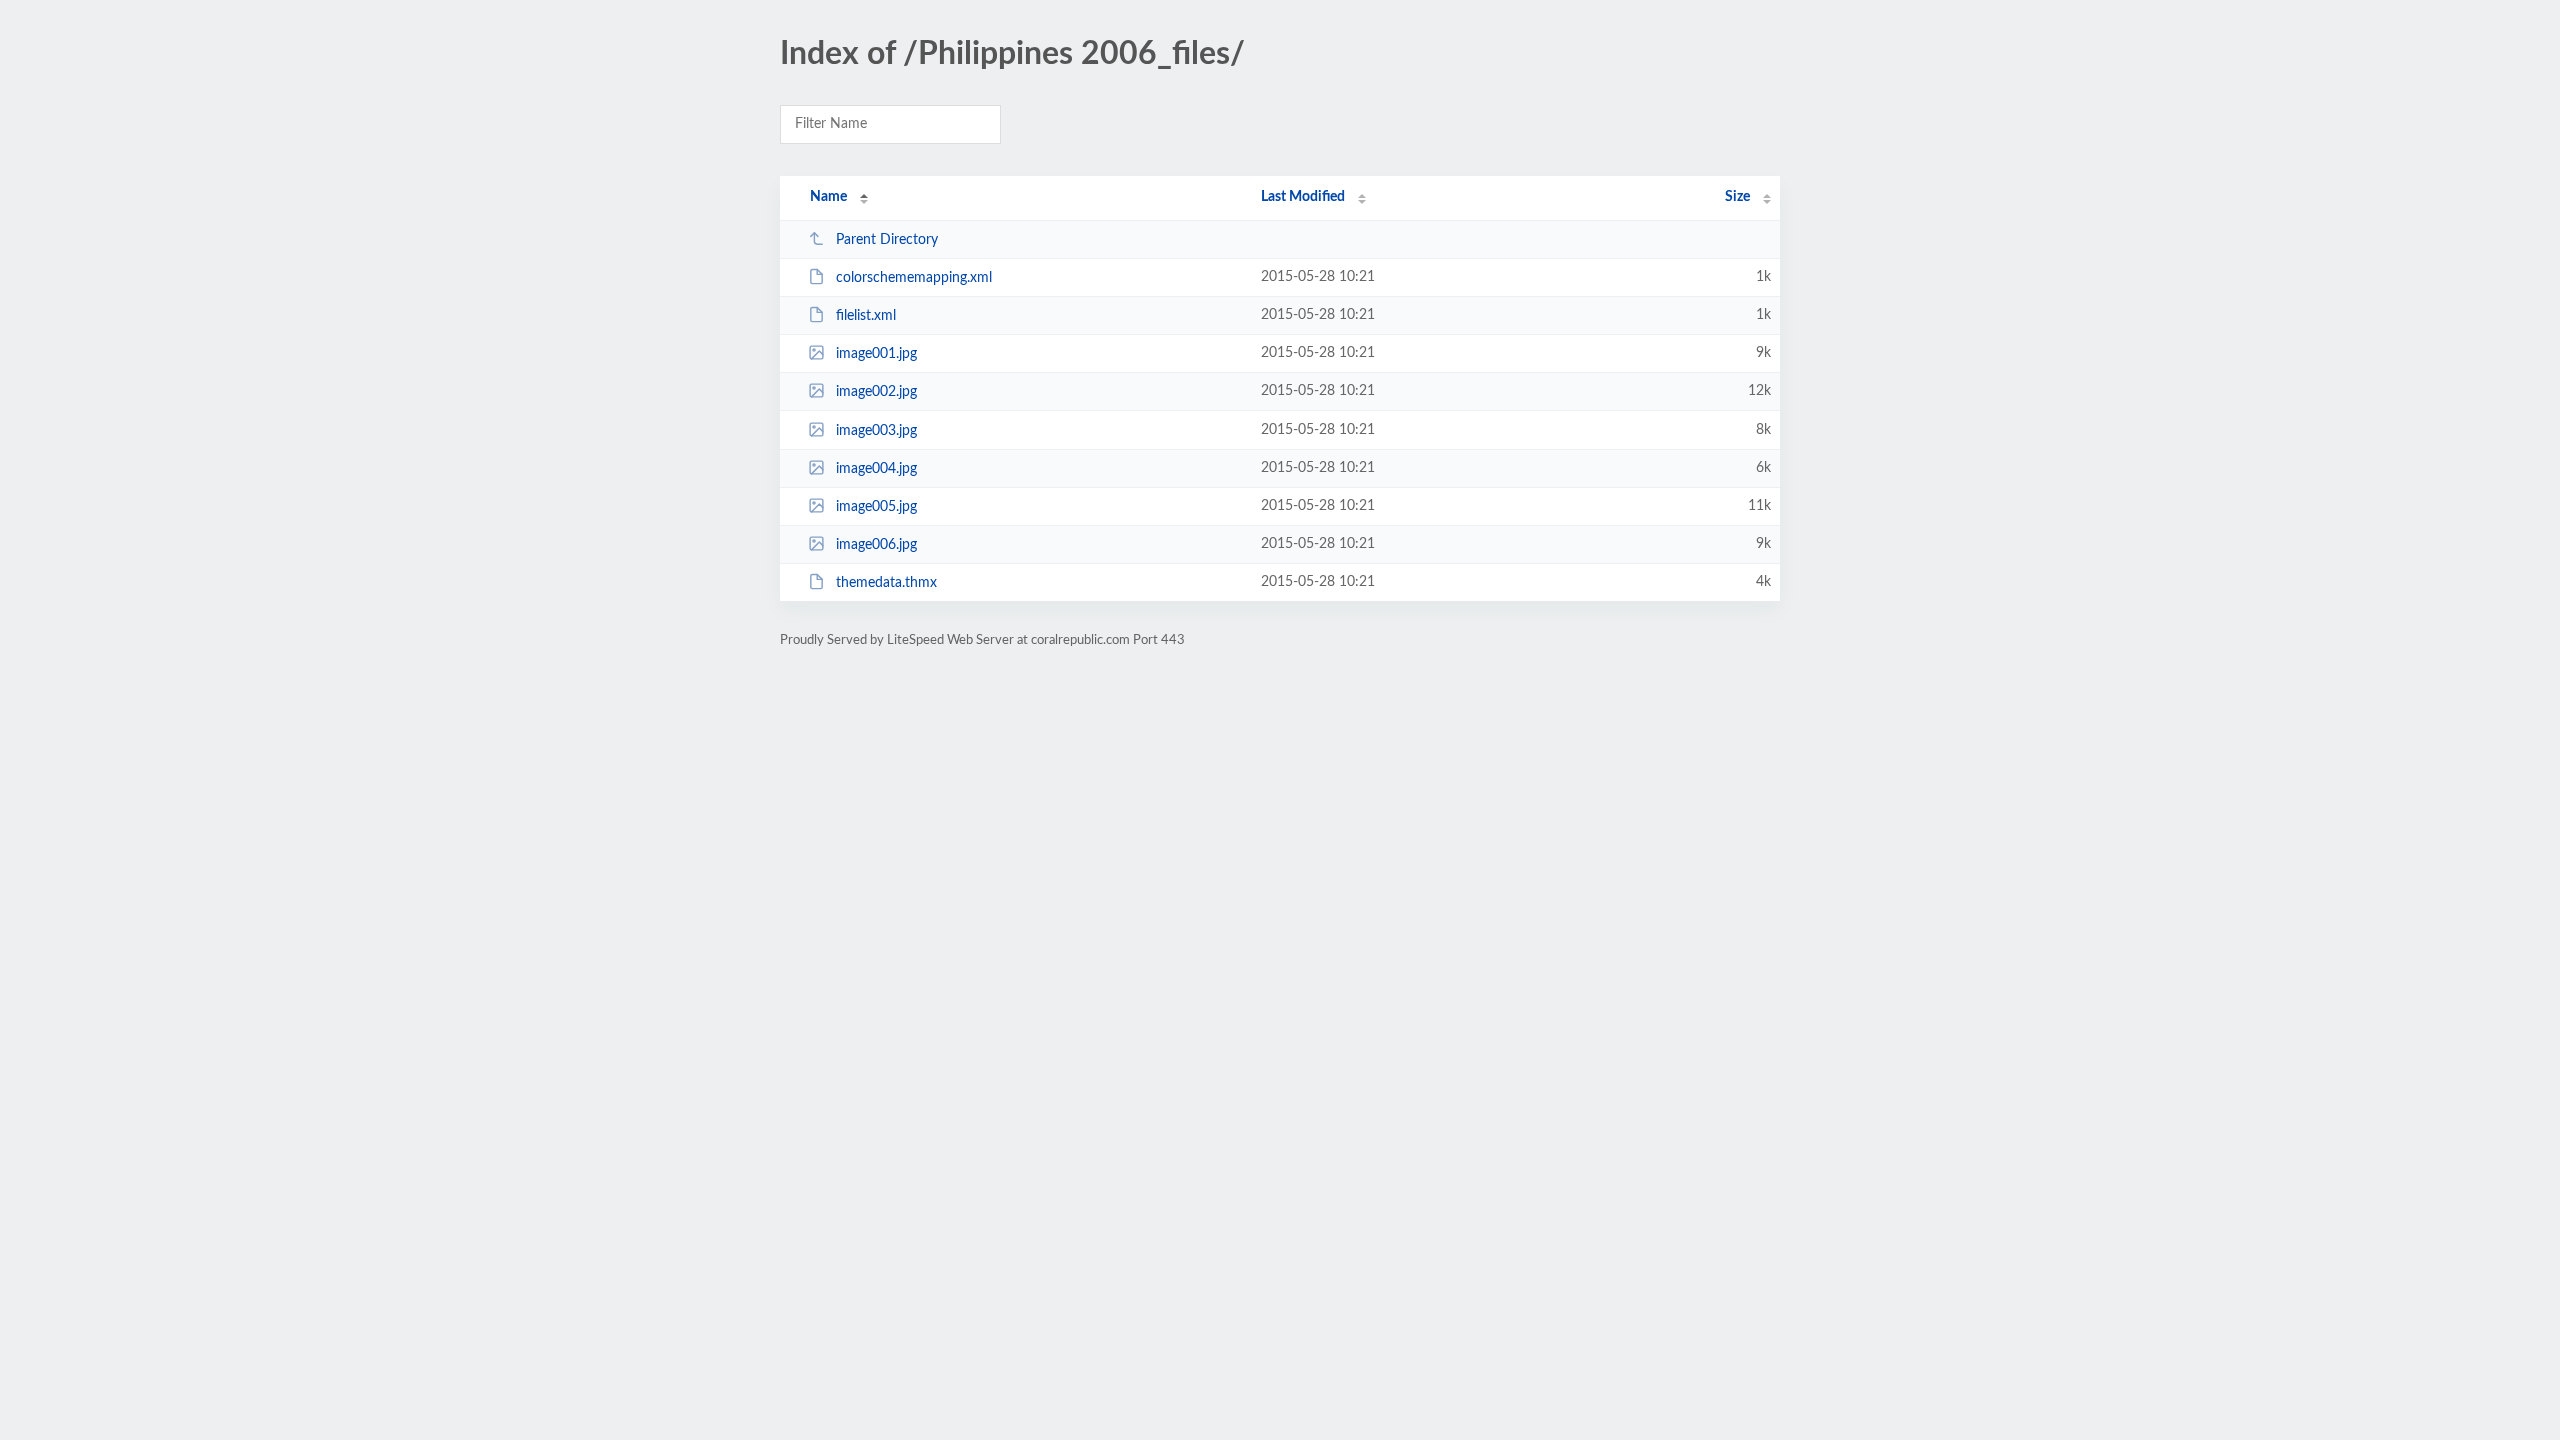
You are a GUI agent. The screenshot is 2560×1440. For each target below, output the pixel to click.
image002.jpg (876, 392)
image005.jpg (876, 507)
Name (828, 197)
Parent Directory (887, 240)
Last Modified (1303, 197)
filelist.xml (866, 316)
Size (1737, 197)
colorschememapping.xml (914, 278)
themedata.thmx (886, 583)
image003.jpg (876, 431)
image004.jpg (876, 469)
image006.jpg (876, 545)
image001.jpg (876, 354)
